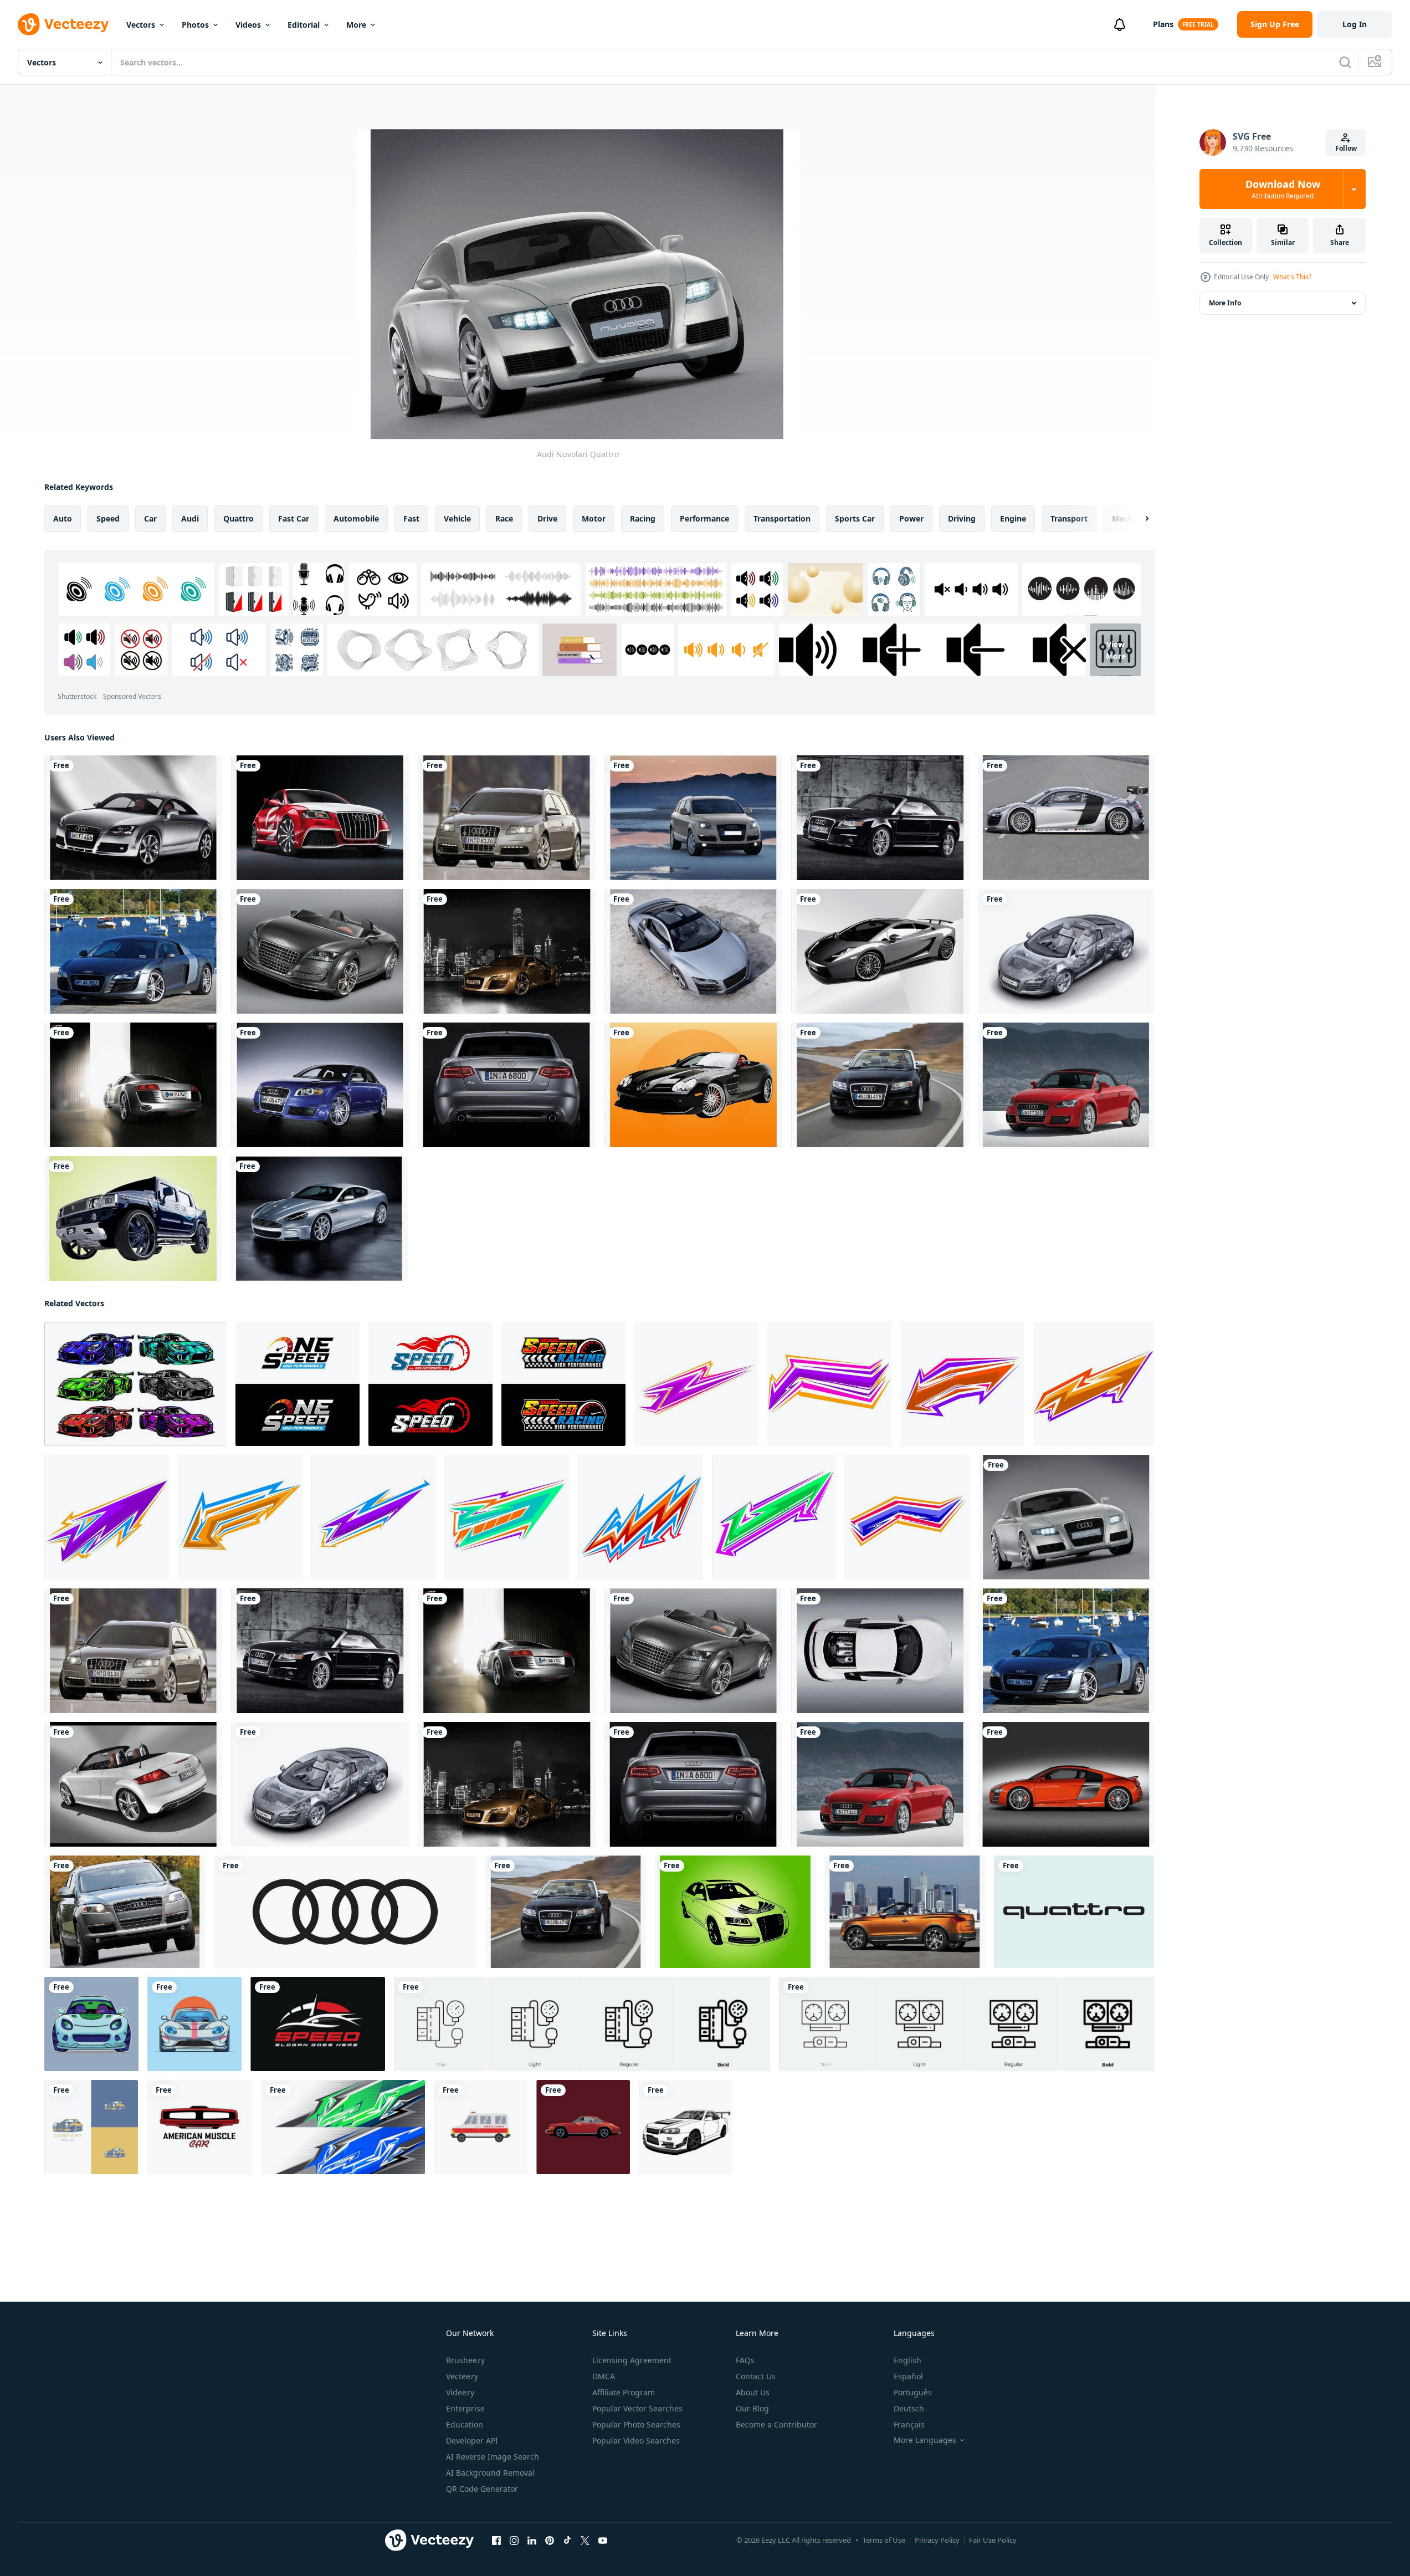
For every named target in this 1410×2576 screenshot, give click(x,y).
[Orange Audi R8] (1066, 1784)
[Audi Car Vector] (735, 1912)
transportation (782, 518)
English (907, 2360)
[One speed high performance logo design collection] (298, 1384)
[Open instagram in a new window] (514, 2541)
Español (908, 2376)
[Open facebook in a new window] (496, 2541)
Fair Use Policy (993, 2540)
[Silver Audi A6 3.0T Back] (507, 1085)
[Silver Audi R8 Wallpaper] (133, 951)
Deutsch (909, 2408)
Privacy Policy (937, 2540)
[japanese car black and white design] (686, 2127)
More (356, 25)
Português (913, 2392)
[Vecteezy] (63, 24)
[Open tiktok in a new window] (567, 2541)
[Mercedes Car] (693, 1085)
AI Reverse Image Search (493, 2457)
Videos (248, 25)
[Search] (1345, 62)
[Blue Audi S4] (320, 1085)
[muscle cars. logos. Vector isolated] (199, 2127)
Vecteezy (462, 2376)
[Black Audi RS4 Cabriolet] (880, 818)
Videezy (460, 2392)
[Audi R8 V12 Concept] (693, 951)
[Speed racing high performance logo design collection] (563, 1384)
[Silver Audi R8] (133, 1085)
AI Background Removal (490, 2473)
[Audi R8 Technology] (1066, 951)
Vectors (141, 25)
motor (594, 518)
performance (704, 518)
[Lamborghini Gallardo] (880, 951)
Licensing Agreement (632, 2360)
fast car (294, 518)
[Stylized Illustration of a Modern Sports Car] (194, 2024)
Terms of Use (884, 2540)
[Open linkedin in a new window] (532, 2541)
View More (1116, 650)
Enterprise (465, 2408)
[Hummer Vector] (133, 1218)
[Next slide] (1137, 519)
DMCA (604, 2376)
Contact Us (756, 2376)
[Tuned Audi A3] (320, 818)
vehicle (457, 518)
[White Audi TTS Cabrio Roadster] (133, 1784)
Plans (1163, 24)
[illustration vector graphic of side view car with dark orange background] (583, 2127)
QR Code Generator (482, 2489)
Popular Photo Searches (636, 2424)
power (911, 518)
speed (108, 518)
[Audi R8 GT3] (1066, 818)
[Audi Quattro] (1074, 1912)
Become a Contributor (776, 2424)
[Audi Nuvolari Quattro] (1067, 1517)
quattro (239, 518)
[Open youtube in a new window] (603, 2541)
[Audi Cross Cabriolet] (905, 1912)
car (150, 518)
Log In (1355, 24)
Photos (195, 25)
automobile (356, 518)
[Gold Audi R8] (507, 951)
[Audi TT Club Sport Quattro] (320, 951)
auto (63, 518)
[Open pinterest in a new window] (550, 2541)
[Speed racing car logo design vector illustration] (318, 2024)
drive (547, 518)
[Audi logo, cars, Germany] (345, 1912)
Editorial (304, 25)
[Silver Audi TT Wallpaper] (133, 818)
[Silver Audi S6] (507, 818)
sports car (855, 518)
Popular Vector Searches (637, 2408)
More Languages (925, 2440)
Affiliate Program (624, 2392)
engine (1013, 518)
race (504, 518)
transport (1069, 518)
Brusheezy (465, 2360)
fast (411, 518)
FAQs (745, 2360)
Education (465, 2424)
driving (962, 518)
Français (909, 2424)
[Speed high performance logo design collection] (430, 1384)
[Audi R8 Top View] (880, 1651)
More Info (1225, 303)
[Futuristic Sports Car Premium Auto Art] (91, 2024)
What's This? (1292, 277)
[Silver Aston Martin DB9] (319, 1218)
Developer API (472, 2440)
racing (643, 518)
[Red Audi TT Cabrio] (1066, 1085)
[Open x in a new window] (585, 2541)
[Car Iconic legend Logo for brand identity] (91, 2127)
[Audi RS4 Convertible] (880, 1085)
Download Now (1283, 189)
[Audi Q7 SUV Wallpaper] (693, 818)
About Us (753, 2392)
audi (190, 518)
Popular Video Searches (636, 2440)
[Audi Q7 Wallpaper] (125, 1912)
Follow (1346, 148)
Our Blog (752, 2408)
